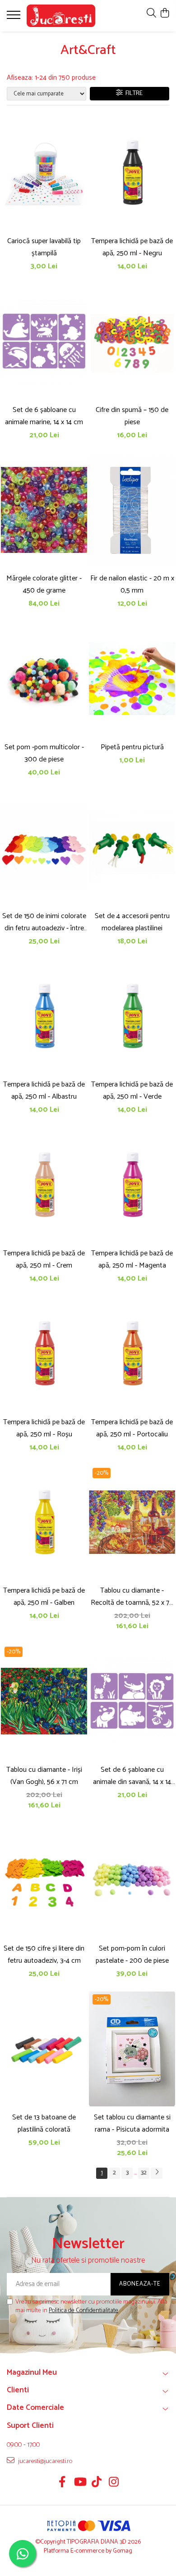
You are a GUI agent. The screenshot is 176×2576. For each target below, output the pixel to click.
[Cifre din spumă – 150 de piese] (132, 341)
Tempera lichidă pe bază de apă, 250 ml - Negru (132, 247)
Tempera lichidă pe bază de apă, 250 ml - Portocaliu (132, 1428)
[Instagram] (114, 2483)
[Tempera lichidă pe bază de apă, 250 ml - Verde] (132, 1016)
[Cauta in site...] (151, 14)
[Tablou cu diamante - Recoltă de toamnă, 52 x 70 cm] (132, 1522)
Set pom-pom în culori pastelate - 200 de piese (132, 1955)
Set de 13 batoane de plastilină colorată (44, 2123)
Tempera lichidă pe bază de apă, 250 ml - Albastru (44, 1091)
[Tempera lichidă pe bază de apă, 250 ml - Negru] (132, 172)
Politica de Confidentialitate (83, 2311)
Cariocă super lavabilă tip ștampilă (44, 247)
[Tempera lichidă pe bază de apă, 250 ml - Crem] (44, 1185)
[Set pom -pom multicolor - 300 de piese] (44, 679)
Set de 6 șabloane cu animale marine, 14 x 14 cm (44, 416)
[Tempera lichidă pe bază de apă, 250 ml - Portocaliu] (132, 1354)
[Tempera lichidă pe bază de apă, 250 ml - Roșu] (44, 1354)
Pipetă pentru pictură (132, 747)
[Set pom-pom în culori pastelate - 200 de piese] (132, 1880)
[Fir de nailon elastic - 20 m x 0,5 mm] (132, 510)
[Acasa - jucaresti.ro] (61, 16)
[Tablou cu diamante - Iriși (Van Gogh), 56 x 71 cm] (44, 1701)
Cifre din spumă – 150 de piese (132, 416)
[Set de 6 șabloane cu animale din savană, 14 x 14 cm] (132, 1701)
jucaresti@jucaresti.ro (44, 2461)
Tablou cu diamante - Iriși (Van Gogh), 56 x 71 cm (44, 1776)
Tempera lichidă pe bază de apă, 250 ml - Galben (44, 1597)
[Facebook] (63, 2483)
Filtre (133, 93)
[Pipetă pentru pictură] (132, 679)
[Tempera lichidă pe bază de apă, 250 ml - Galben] (44, 1522)
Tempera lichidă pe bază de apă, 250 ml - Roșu (44, 1428)
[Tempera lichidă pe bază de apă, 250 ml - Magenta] (132, 1185)
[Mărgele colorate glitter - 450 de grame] (44, 510)
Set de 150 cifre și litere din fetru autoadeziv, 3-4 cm (44, 1955)
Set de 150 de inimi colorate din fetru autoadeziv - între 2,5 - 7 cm (44, 922)
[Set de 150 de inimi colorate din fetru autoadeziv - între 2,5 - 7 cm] (44, 847)
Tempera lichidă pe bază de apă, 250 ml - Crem (44, 1259)
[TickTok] (97, 2483)
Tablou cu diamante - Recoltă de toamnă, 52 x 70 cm (132, 1597)
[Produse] (15, 18)
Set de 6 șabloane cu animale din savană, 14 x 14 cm (132, 1776)
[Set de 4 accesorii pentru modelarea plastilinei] (132, 847)
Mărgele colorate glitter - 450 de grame (44, 584)
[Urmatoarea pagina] (157, 2173)
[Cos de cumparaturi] (164, 14)
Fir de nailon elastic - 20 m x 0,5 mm (132, 584)
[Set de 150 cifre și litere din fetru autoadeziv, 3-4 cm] (44, 1880)
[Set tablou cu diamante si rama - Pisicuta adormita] (132, 2049)
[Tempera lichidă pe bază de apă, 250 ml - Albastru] (44, 1016)
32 (144, 2173)
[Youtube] (80, 2483)
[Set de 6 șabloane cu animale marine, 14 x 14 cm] (44, 341)
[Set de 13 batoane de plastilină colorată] (44, 2049)
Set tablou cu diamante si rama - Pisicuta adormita (132, 2123)
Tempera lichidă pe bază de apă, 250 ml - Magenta (132, 1259)
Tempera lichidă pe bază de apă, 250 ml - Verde (132, 1091)
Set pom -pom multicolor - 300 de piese (44, 753)
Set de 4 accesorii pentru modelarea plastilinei (132, 922)
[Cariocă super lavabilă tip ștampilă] (44, 172)
